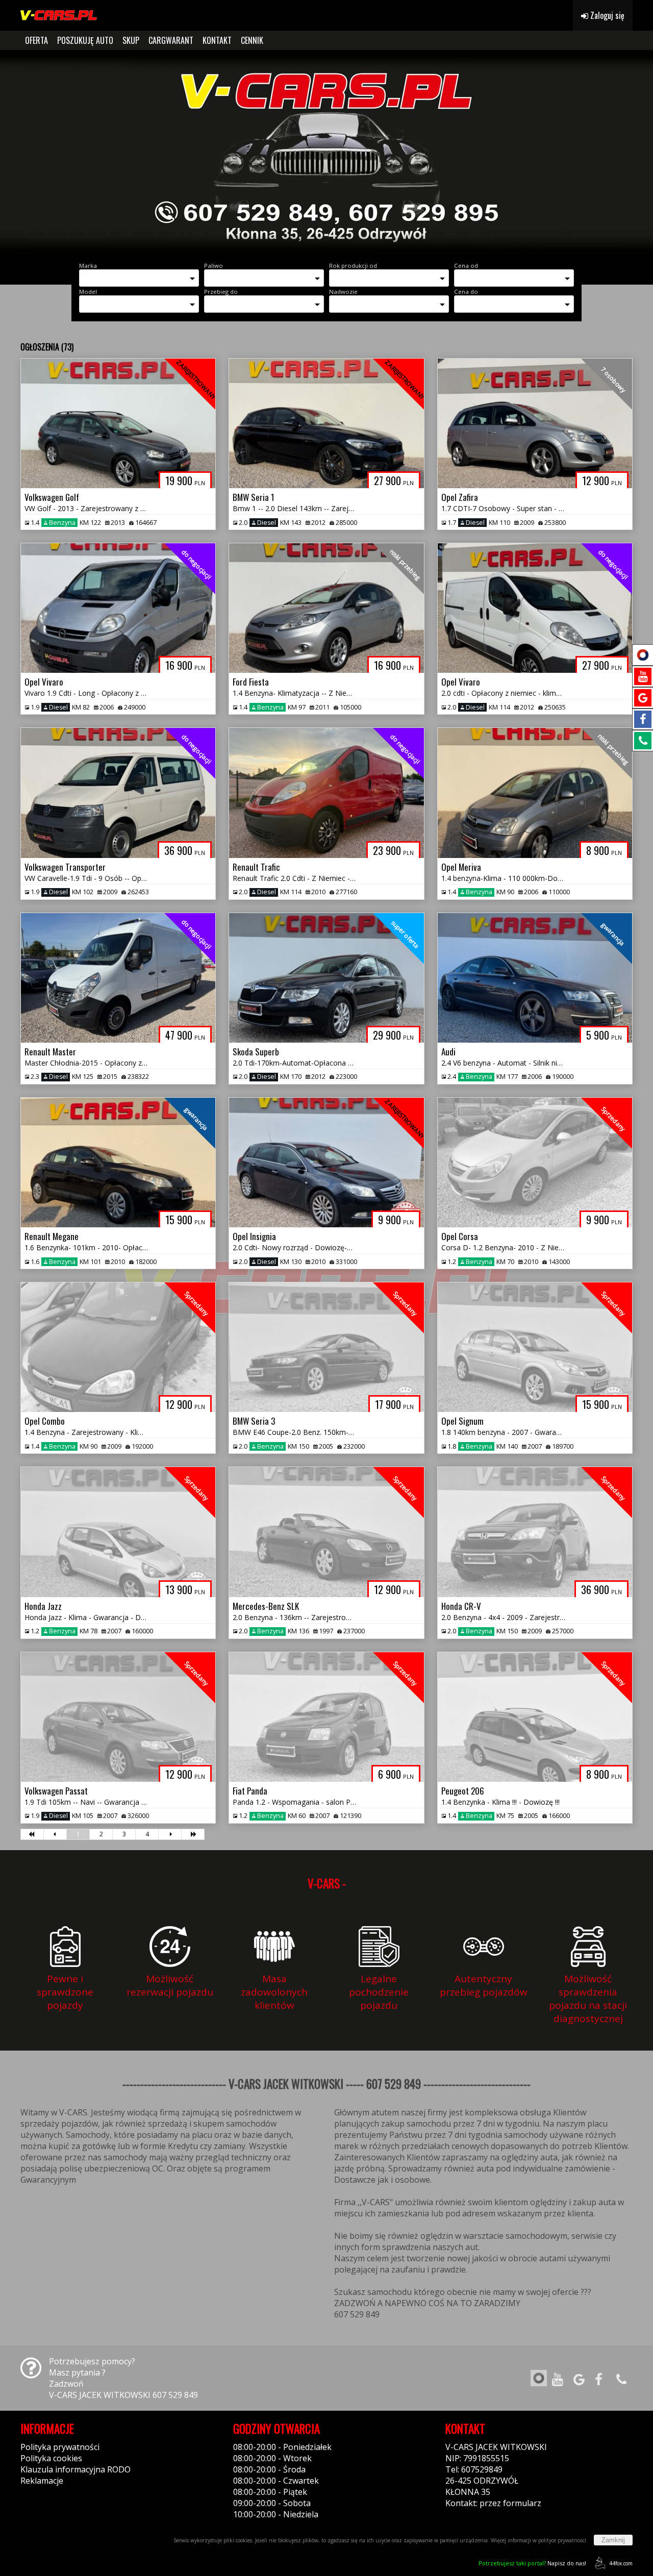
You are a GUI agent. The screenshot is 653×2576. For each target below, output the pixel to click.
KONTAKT (217, 40)
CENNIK (252, 40)
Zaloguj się (606, 15)
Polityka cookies (51, 2458)
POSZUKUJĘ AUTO (85, 40)
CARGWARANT (171, 40)
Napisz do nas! (532, 2563)
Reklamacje (42, 2481)
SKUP (131, 40)
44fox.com (621, 2563)
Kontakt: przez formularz (493, 2503)
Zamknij (613, 2540)
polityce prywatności (562, 2540)
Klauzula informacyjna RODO (76, 2469)
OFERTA (36, 40)
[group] (326, 152)
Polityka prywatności (60, 2447)
